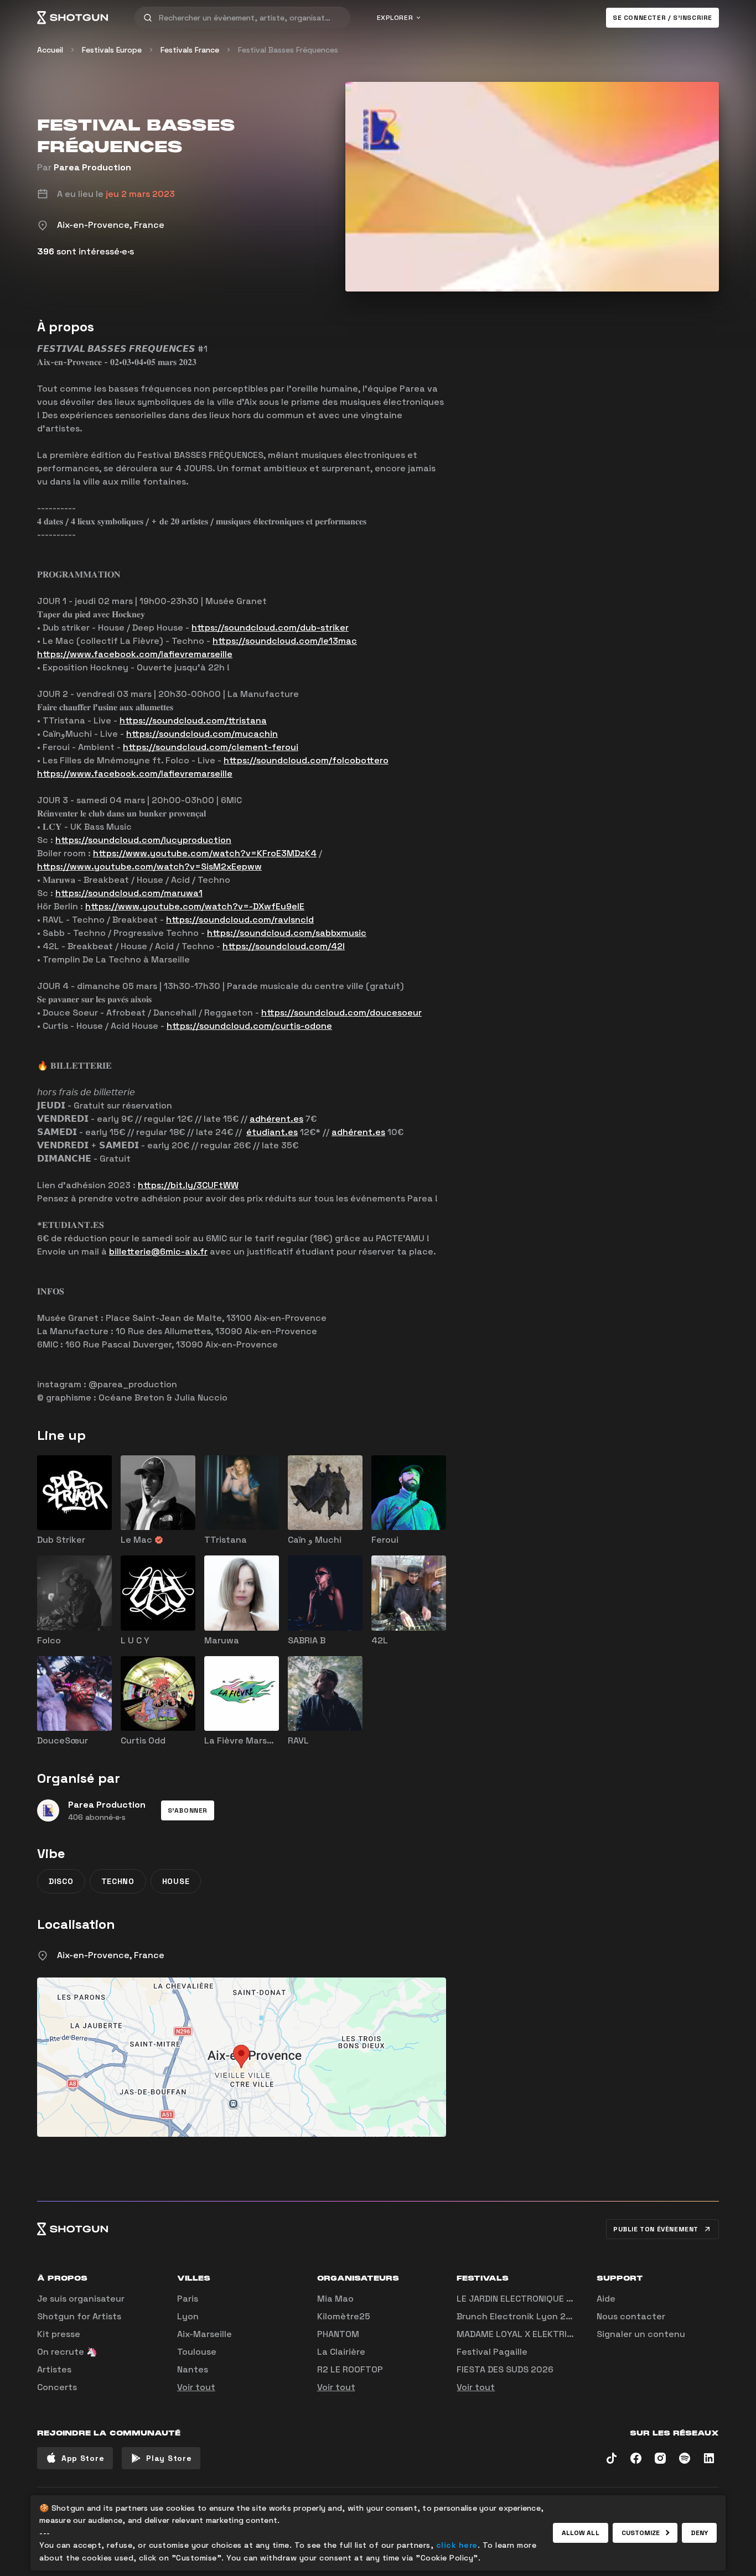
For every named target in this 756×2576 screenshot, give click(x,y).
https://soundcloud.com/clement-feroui (211, 747)
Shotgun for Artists (79, 2316)
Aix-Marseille (204, 2334)
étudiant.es (272, 1132)
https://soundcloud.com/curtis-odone (249, 1026)
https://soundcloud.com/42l (284, 946)
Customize (641, 2533)
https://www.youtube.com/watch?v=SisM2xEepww (149, 867)
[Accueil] (73, 18)
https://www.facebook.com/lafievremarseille (135, 654)
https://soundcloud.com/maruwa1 (129, 893)
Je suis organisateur (81, 2299)
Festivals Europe (112, 50)
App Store (83, 2458)
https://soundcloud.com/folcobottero (306, 760)
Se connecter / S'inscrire (662, 18)
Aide (606, 2299)
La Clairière (341, 2352)
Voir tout (196, 2387)
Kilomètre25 (344, 2316)
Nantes (193, 2369)
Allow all (581, 2533)
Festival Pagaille (492, 2352)
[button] (188, 1810)
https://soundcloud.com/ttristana (193, 720)
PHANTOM (338, 2334)
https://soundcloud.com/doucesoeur (341, 1013)
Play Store (169, 2458)
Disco (61, 1881)
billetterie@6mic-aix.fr (158, 1251)
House (176, 1881)
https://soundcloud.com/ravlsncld (240, 920)
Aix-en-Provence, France (111, 1955)
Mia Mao (335, 2299)
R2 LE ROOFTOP (350, 2369)
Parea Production (92, 167)
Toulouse (197, 2352)
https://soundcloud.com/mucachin (202, 734)
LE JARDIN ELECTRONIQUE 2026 (523, 2299)
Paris (188, 2299)
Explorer (395, 18)
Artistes (54, 2369)
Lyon (188, 2316)
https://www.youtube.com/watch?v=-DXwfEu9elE (195, 906)
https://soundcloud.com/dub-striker (270, 628)
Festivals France (190, 50)
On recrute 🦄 (67, 2352)
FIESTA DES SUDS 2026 (505, 2369)
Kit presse (59, 2334)
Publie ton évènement (656, 2229)
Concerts (57, 2387)
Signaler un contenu (641, 2334)
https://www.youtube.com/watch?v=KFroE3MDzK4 (205, 853)
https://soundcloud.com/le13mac (285, 641)
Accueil (50, 50)
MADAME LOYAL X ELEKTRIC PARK (526, 2334)
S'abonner (188, 1810)
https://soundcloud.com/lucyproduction (143, 840)
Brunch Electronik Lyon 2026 (520, 2316)
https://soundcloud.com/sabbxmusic (287, 933)
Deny (699, 2533)
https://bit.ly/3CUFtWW (188, 1185)
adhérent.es (276, 1119)
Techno (118, 1881)
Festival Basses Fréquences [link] (288, 50)
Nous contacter (631, 2316)
